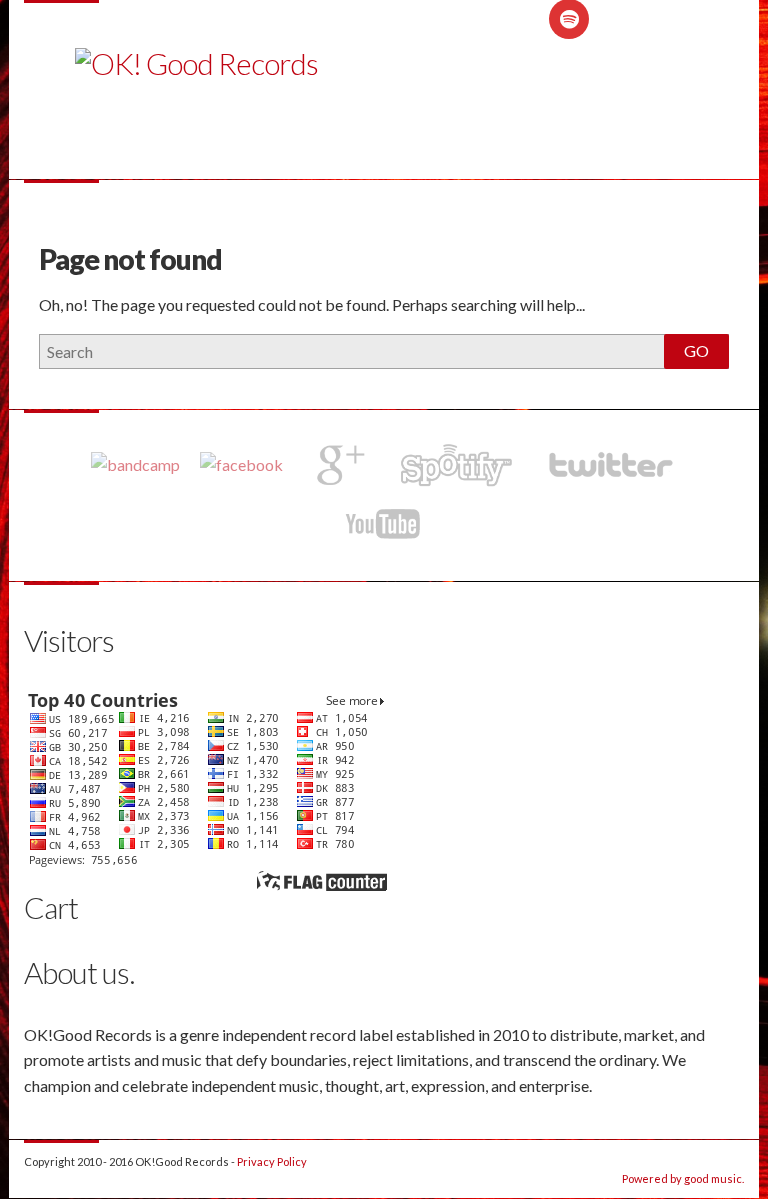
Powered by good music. (683, 1178)
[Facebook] (241, 464)
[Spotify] (455, 465)
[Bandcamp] (135, 464)
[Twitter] (609, 465)
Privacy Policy (272, 1161)
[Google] (336, 465)
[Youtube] (384, 524)
